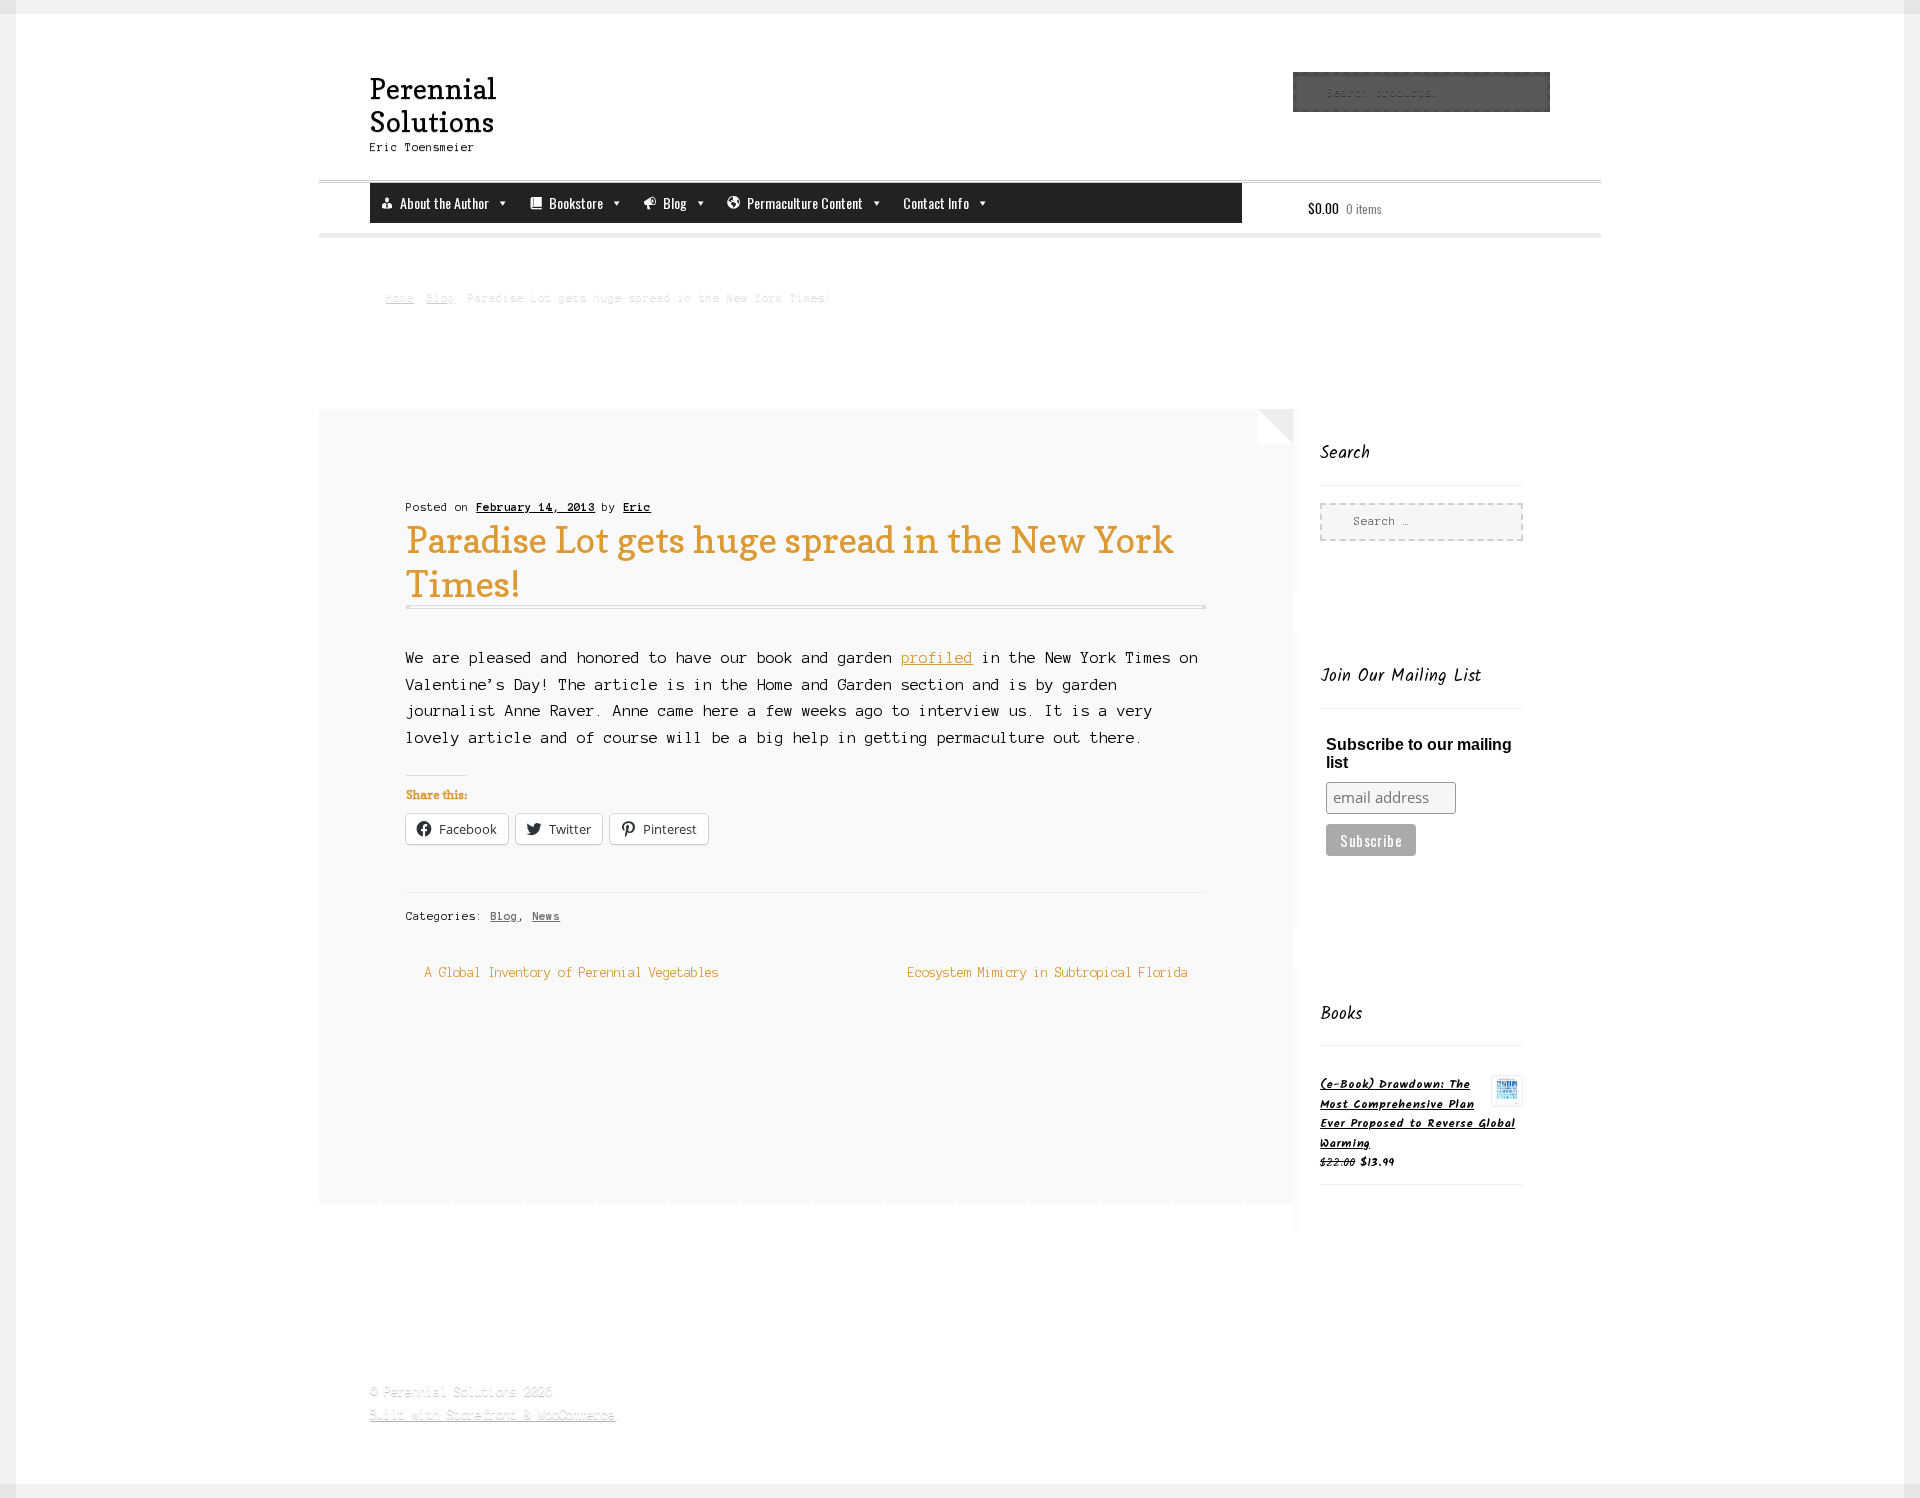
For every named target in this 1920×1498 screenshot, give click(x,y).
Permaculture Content (805, 202)
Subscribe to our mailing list (1419, 753)
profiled (937, 658)
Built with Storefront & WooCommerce (492, 1414)
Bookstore (576, 202)
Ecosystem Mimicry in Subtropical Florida (1048, 974)
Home (399, 297)
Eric (637, 507)
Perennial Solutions (433, 105)
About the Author (444, 202)
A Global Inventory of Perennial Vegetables (571, 974)
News (546, 916)
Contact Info (936, 202)
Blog (675, 202)
